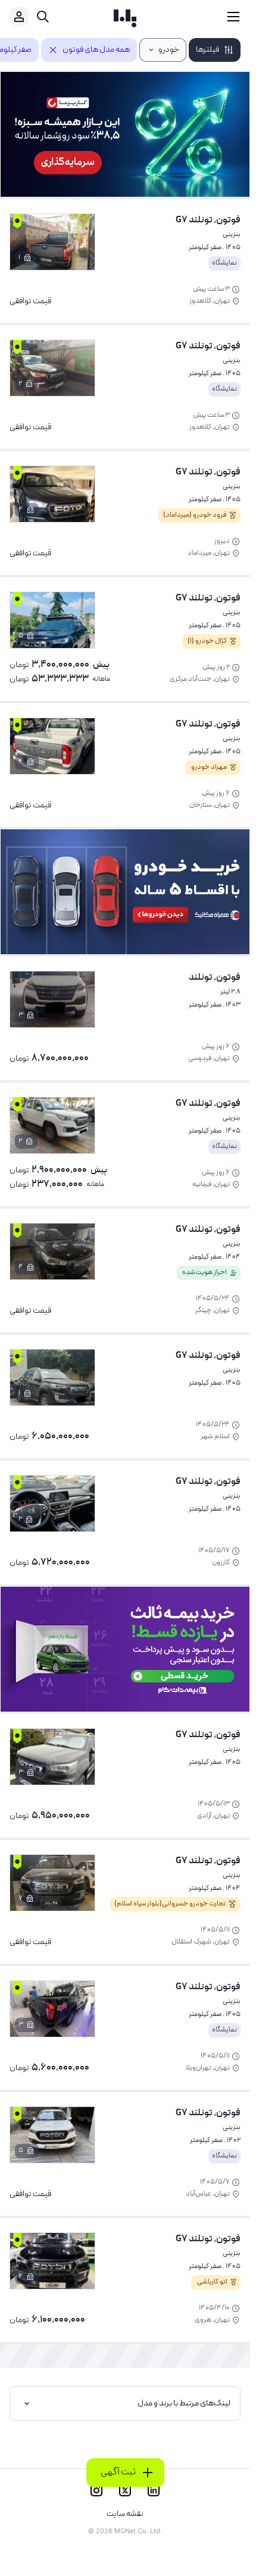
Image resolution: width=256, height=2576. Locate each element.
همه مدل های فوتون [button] (96, 50)
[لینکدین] (154, 2490)
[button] (215, 50)
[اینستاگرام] (96, 2490)
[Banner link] (125, 134)
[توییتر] (125, 2490)
